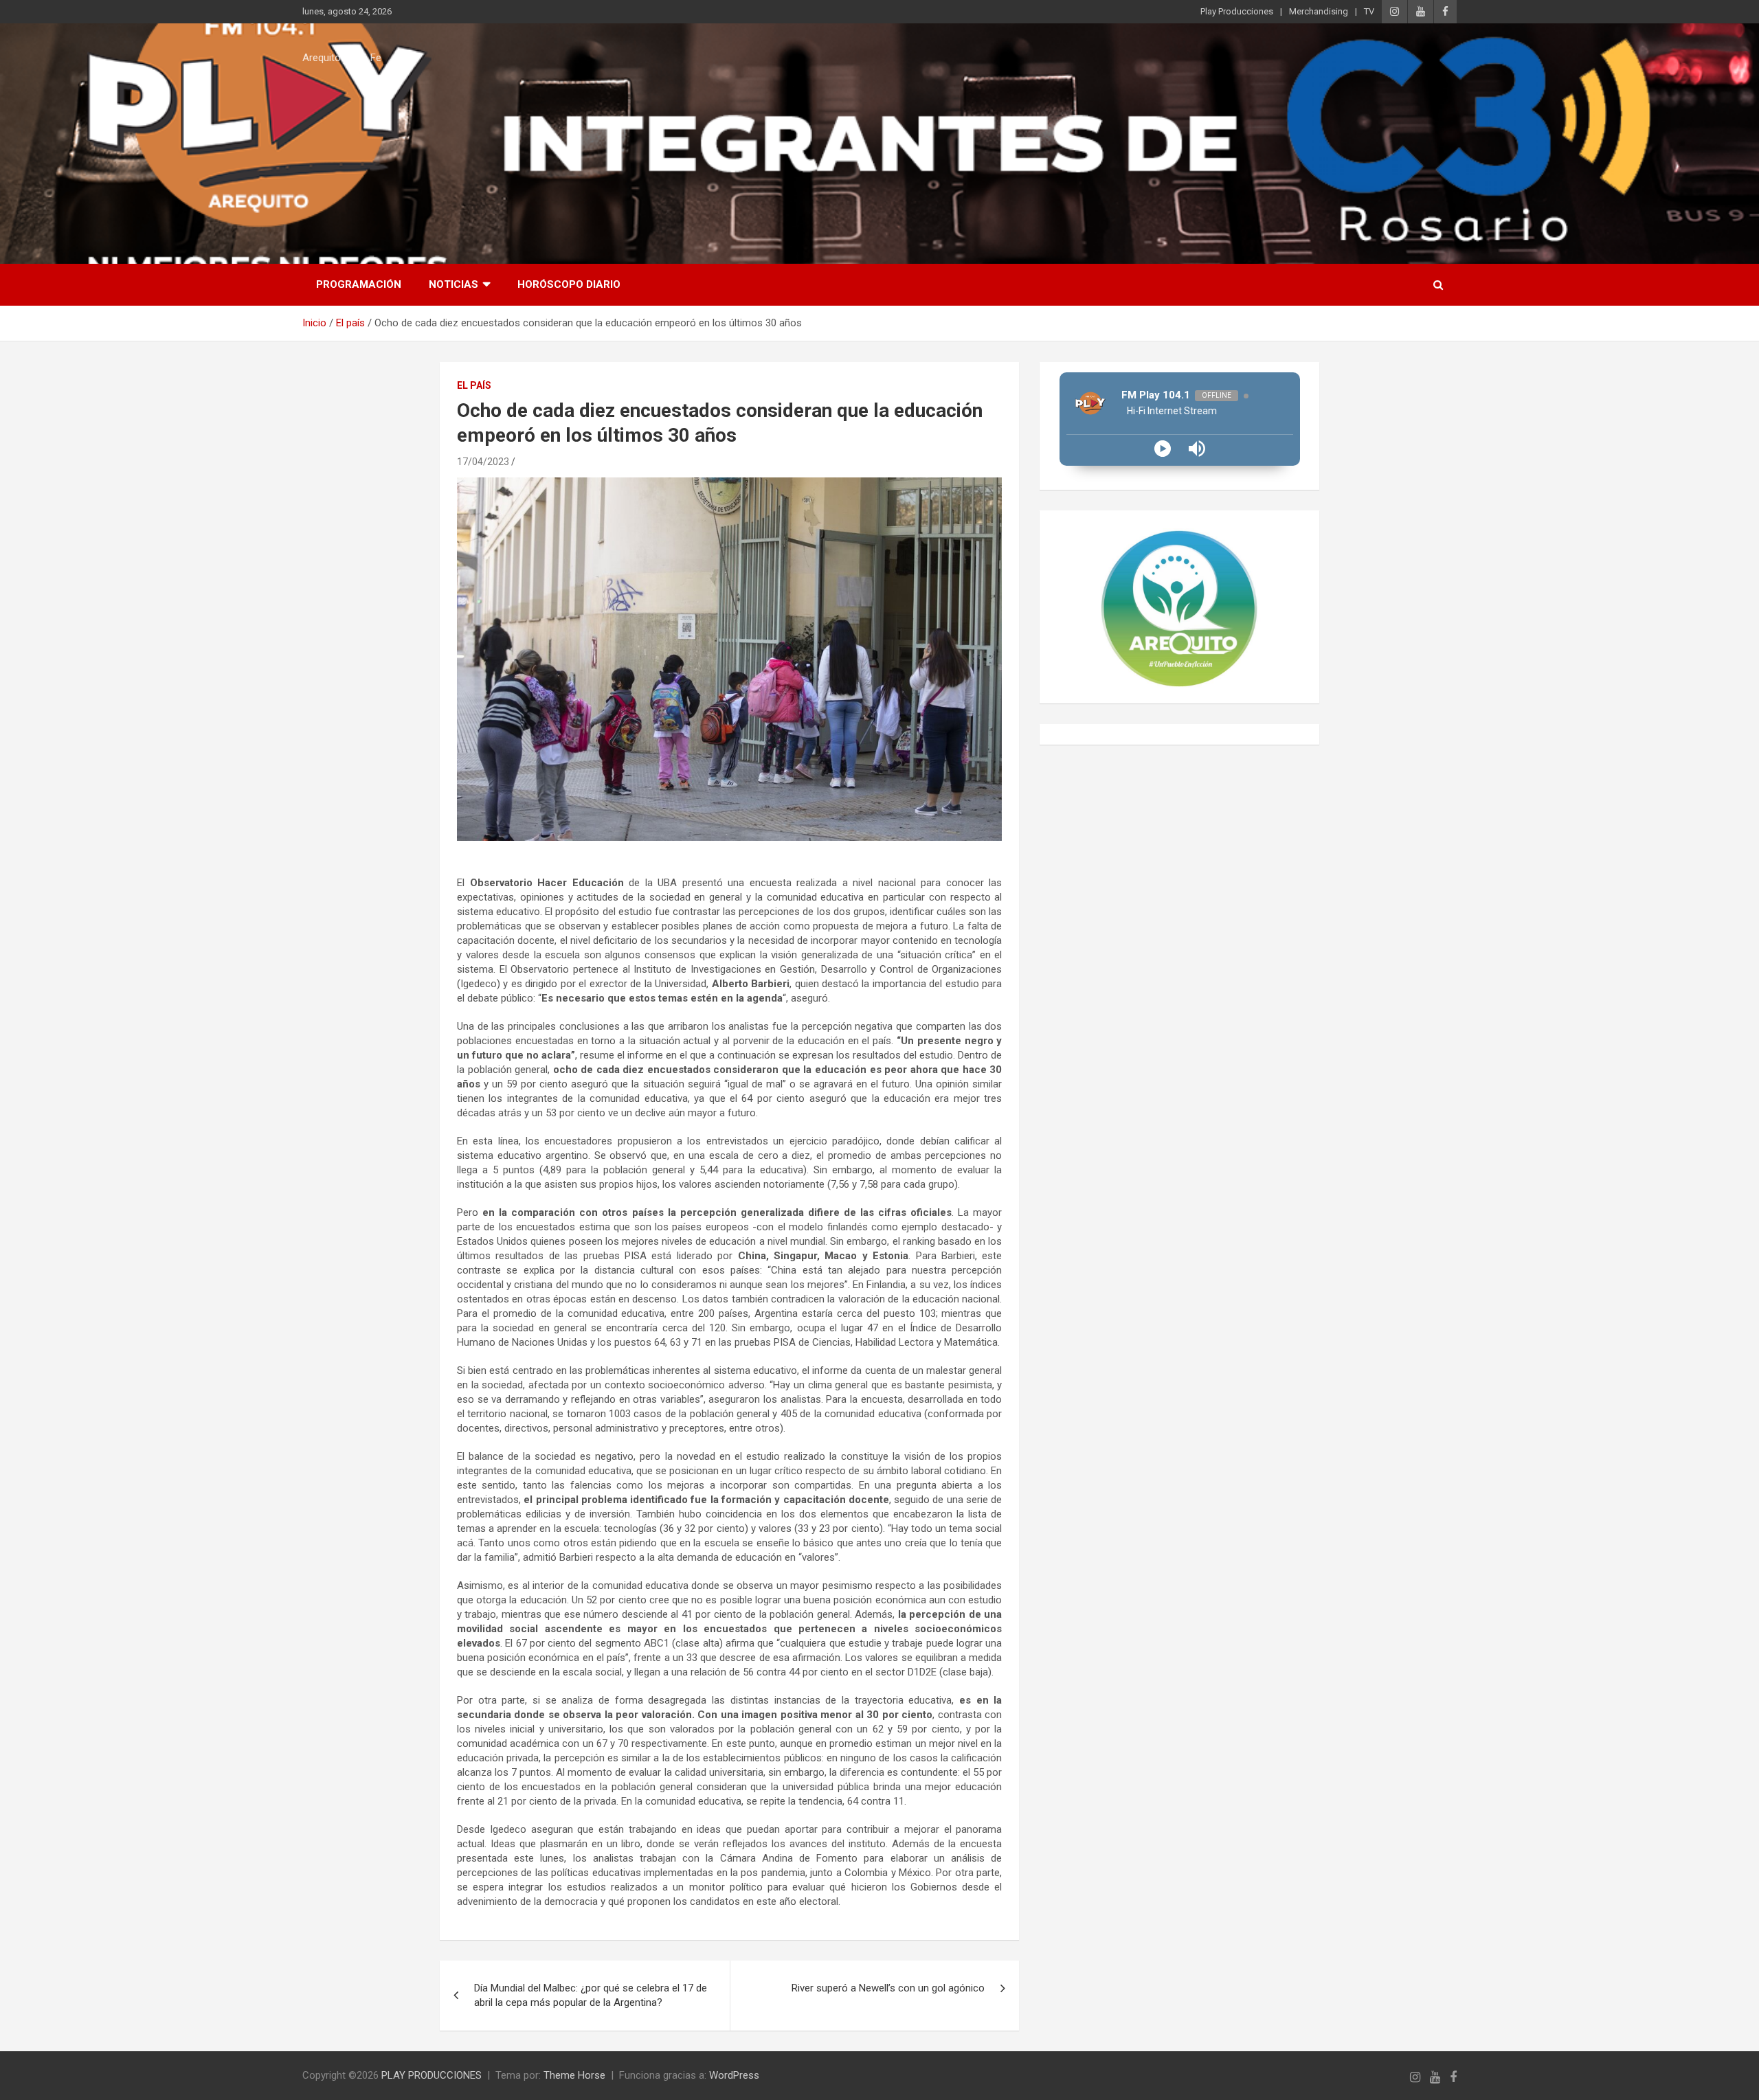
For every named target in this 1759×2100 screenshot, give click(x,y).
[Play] (1163, 449)
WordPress (734, 2075)
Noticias (453, 284)
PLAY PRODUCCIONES (432, 2075)
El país (474, 385)
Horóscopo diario (569, 284)
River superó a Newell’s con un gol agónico (888, 1988)
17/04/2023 (483, 462)
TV (1369, 11)
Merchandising (1319, 11)
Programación (359, 284)
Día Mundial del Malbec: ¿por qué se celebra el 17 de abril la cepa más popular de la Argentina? (591, 1995)
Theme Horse (574, 2075)
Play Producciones (1237, 11)
